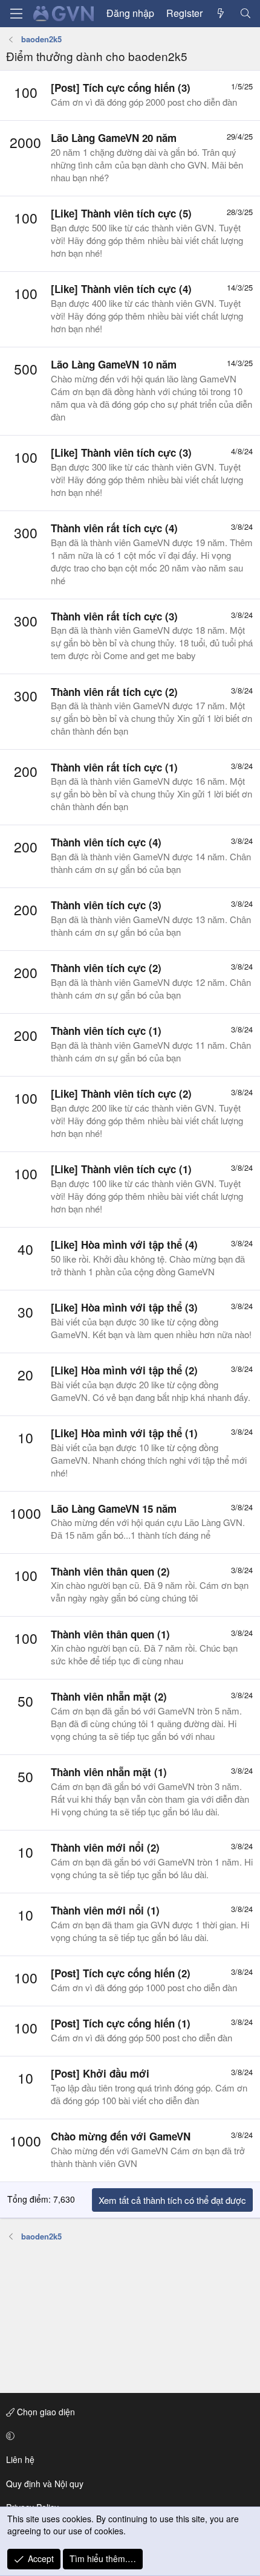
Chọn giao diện (45, 2412)
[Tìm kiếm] (245, 13)
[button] (128, 2436)
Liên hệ (20, 2459)
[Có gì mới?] (221, 13)
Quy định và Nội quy (45, 2484)
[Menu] (16, 14)
